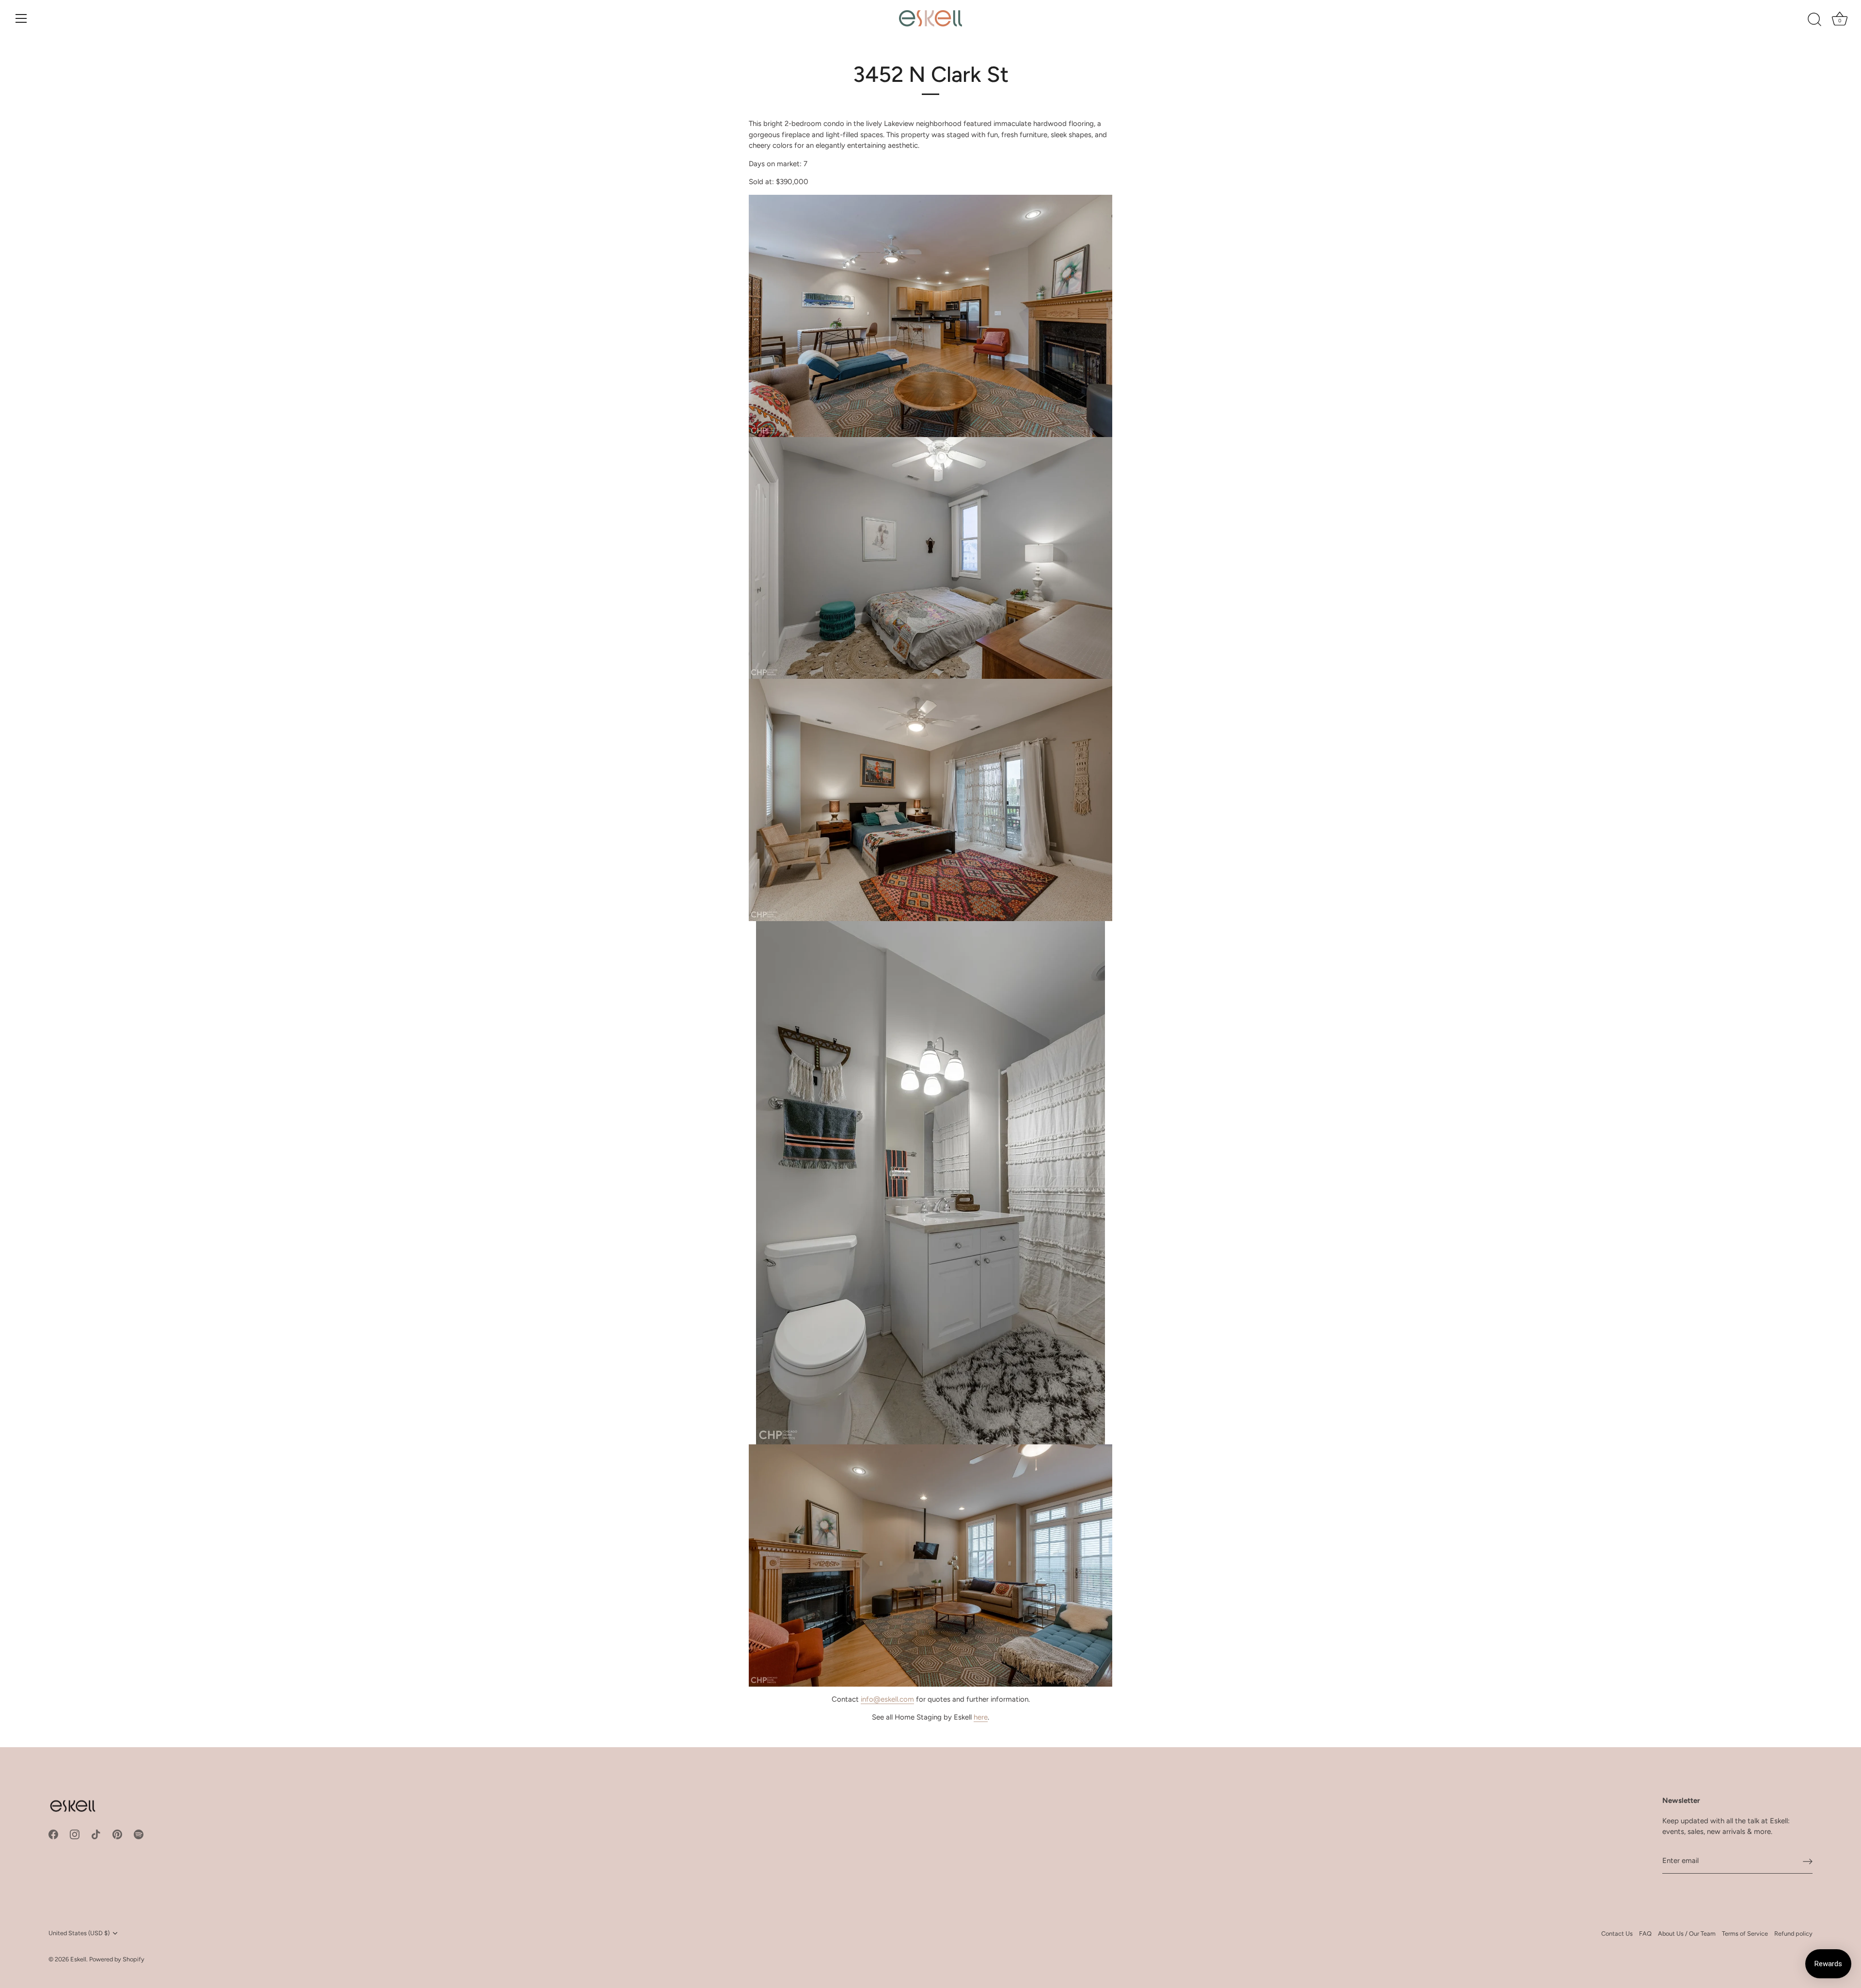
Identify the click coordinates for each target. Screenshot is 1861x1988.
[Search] (1814, 20)
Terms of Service (1745, 1933)
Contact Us (1617, 1933)
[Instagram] (75, 1834)
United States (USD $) (79, 1933)
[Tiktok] (96, 1834)
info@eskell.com (887, 1699)
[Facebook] (53, 1834)
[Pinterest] (117, 1834)
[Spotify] (139, 1834)
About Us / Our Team (1687, 1933)
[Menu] (21, 18)
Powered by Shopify (117, 1959)
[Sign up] (1808, 1861)
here (981, 1717)
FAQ (1645, 1933)
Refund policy (1793, 1933)
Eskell (78, 1959)
